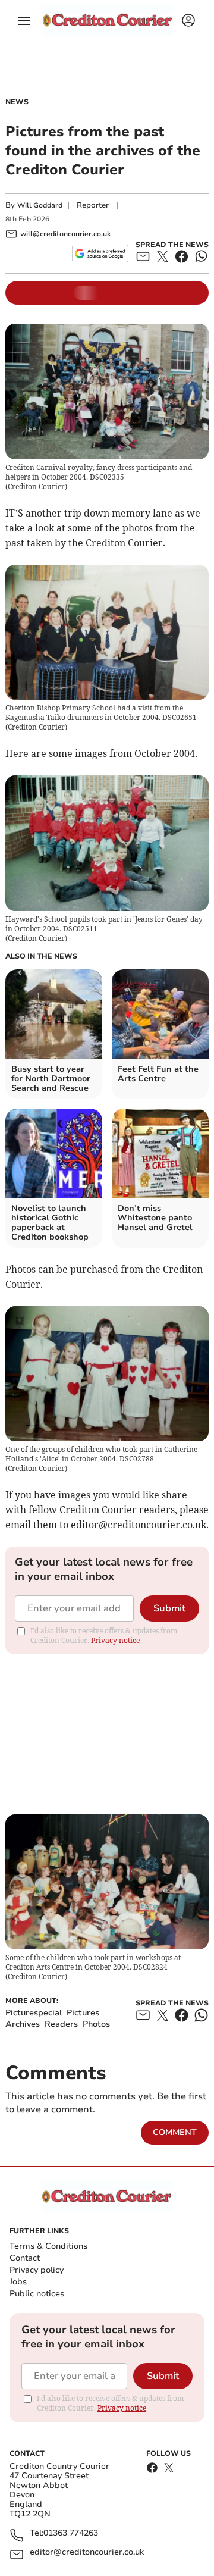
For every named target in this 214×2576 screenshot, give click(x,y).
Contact (25, 2258)
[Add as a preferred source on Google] (100, 253)
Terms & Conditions (48, 2246)
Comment (175, 2132)
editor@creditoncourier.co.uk (87, 2552)
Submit (169, 1608)
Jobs (18, 2282)
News (17, 102)
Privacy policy (37, 2270)
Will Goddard (40, 205)
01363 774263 (71, 2533)
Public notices (37, 2294)
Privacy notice (115, 1640)
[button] (24, 21)
